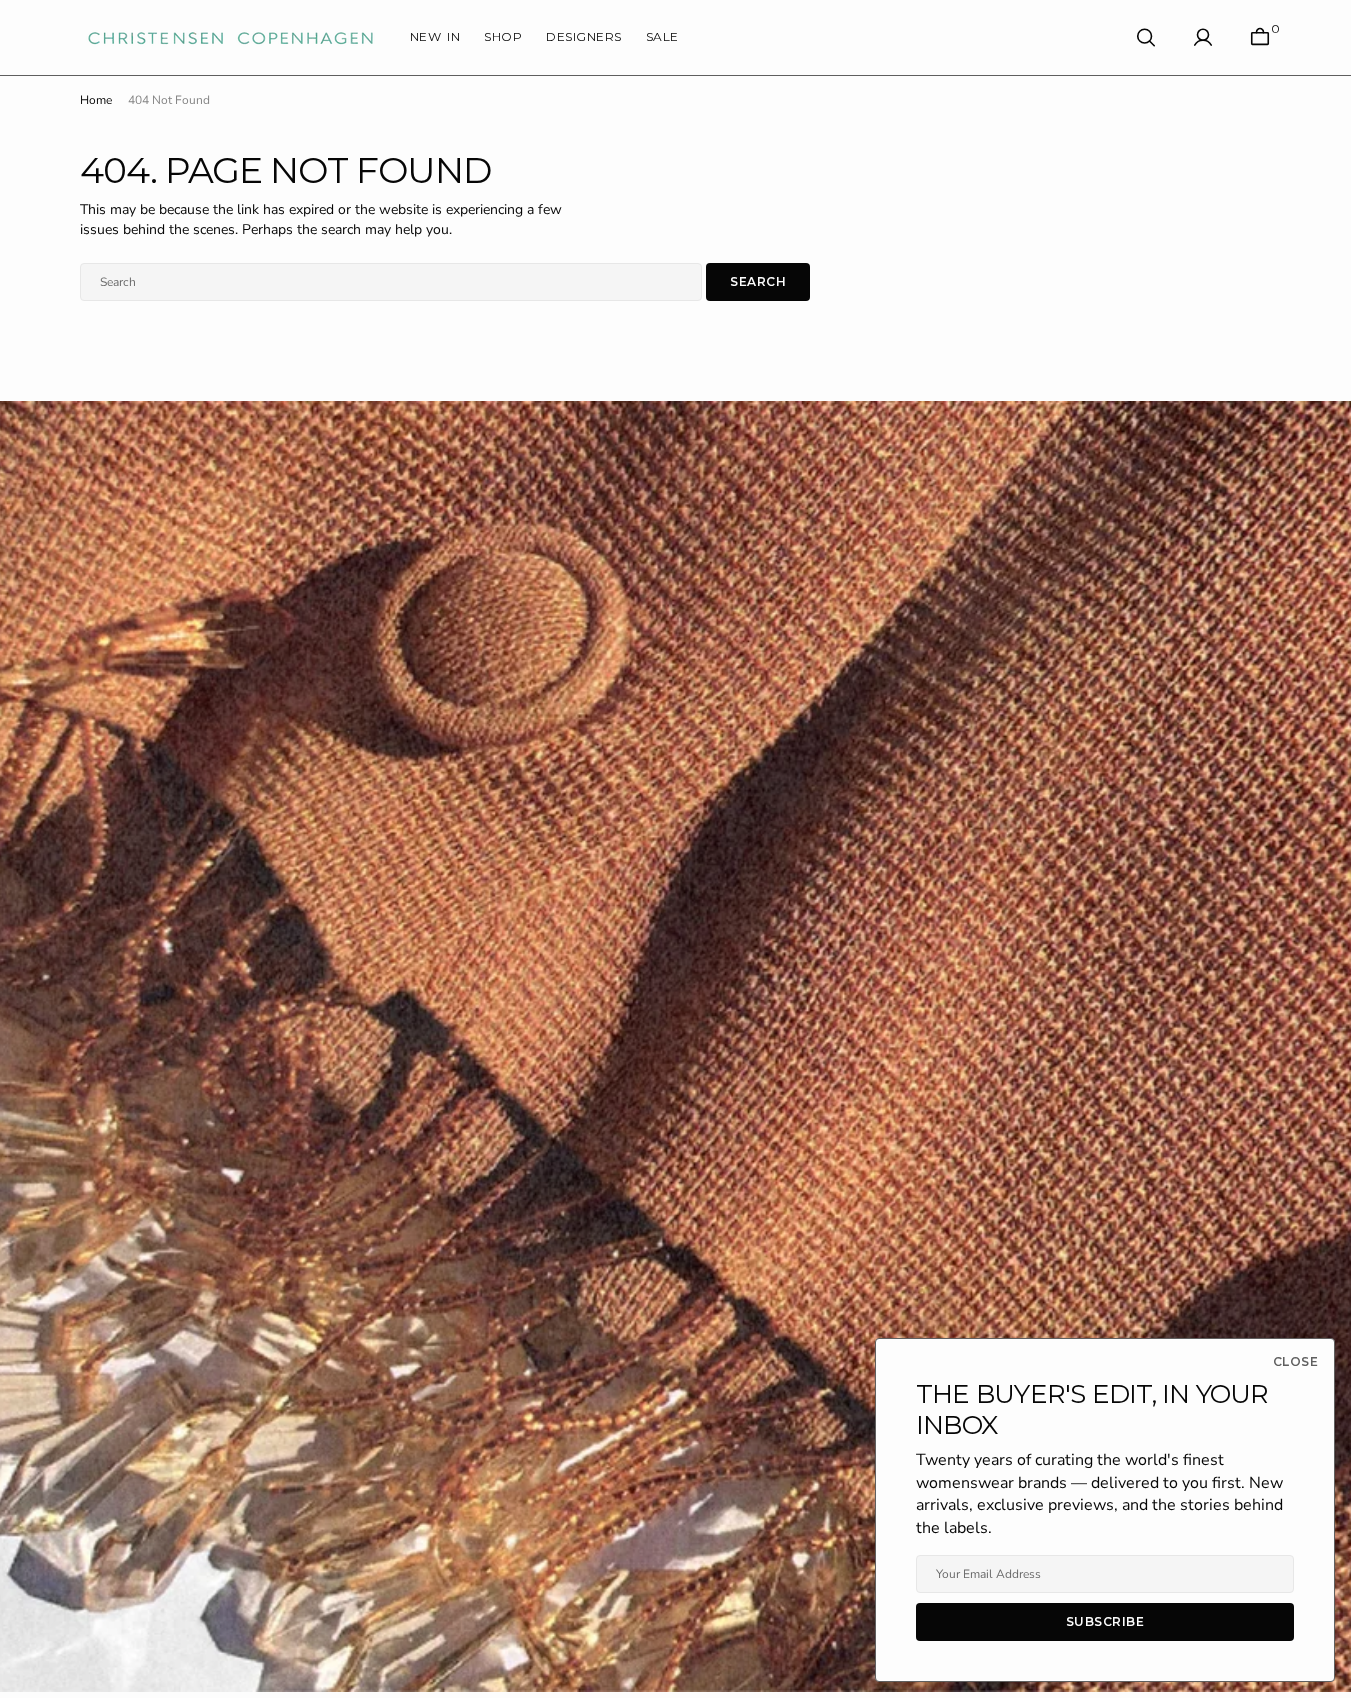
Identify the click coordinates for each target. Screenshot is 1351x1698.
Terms (692, 988)
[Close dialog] (810, 701)
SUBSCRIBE (675, 899)
